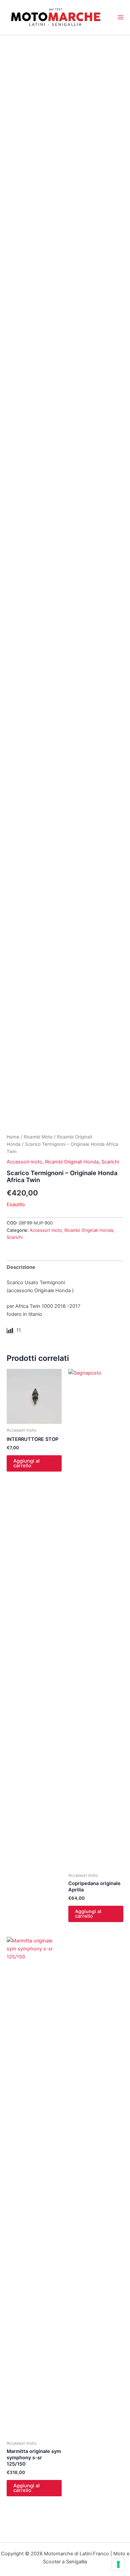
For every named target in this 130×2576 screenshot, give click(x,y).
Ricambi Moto (38, 1137)
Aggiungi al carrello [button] (26, 1463)
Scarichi (110, 1162)
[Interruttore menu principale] (121, 17)
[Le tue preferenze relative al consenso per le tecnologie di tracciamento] (118, 2564)
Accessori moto (24, 1162)
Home (13, 1137)
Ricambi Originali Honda (72, 1162)
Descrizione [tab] (21, 1267)
